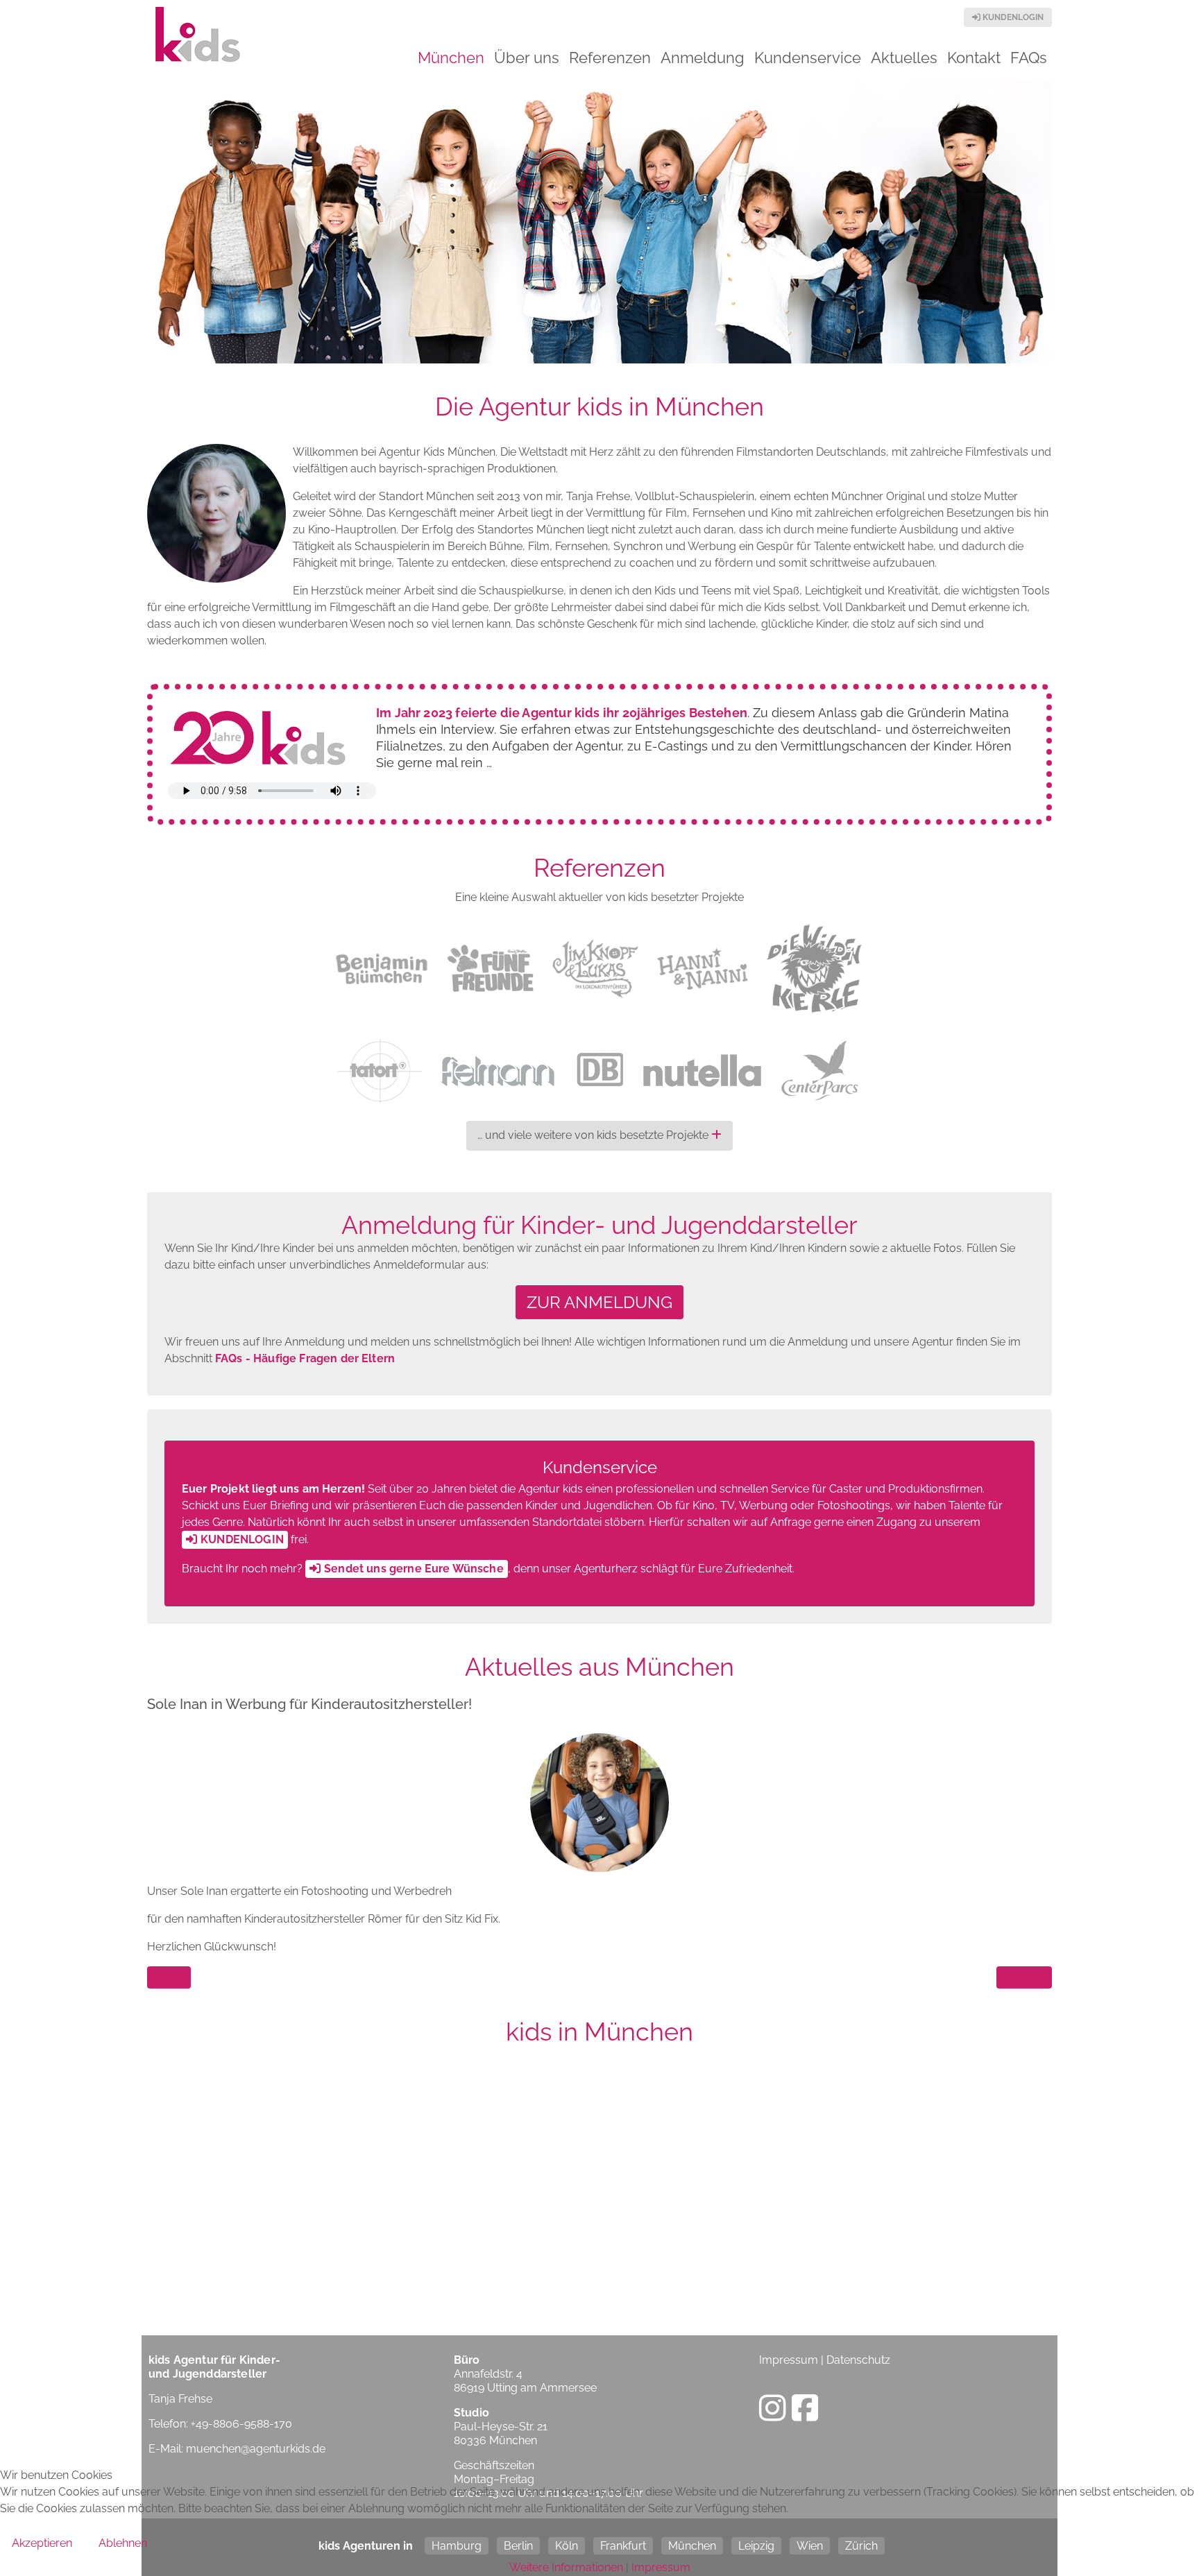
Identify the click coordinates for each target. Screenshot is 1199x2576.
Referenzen (610, 58)
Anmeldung (703, 58)
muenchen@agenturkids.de (256, 2449)
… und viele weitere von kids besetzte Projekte (594, 1135)
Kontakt (974, 58)
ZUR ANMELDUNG (599, 1302)
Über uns (527, 58)
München (451, 58)
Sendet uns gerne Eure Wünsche (414, 1569)
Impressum (789, 2360)
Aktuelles (904, 58)
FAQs (1029, 58)
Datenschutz (858, 2360)
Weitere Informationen (566, 2567)
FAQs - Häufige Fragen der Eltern (305, 1358)
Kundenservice (808, 58)
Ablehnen (123, 2543)
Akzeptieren (42, 2543)
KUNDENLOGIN (1012, 17)
